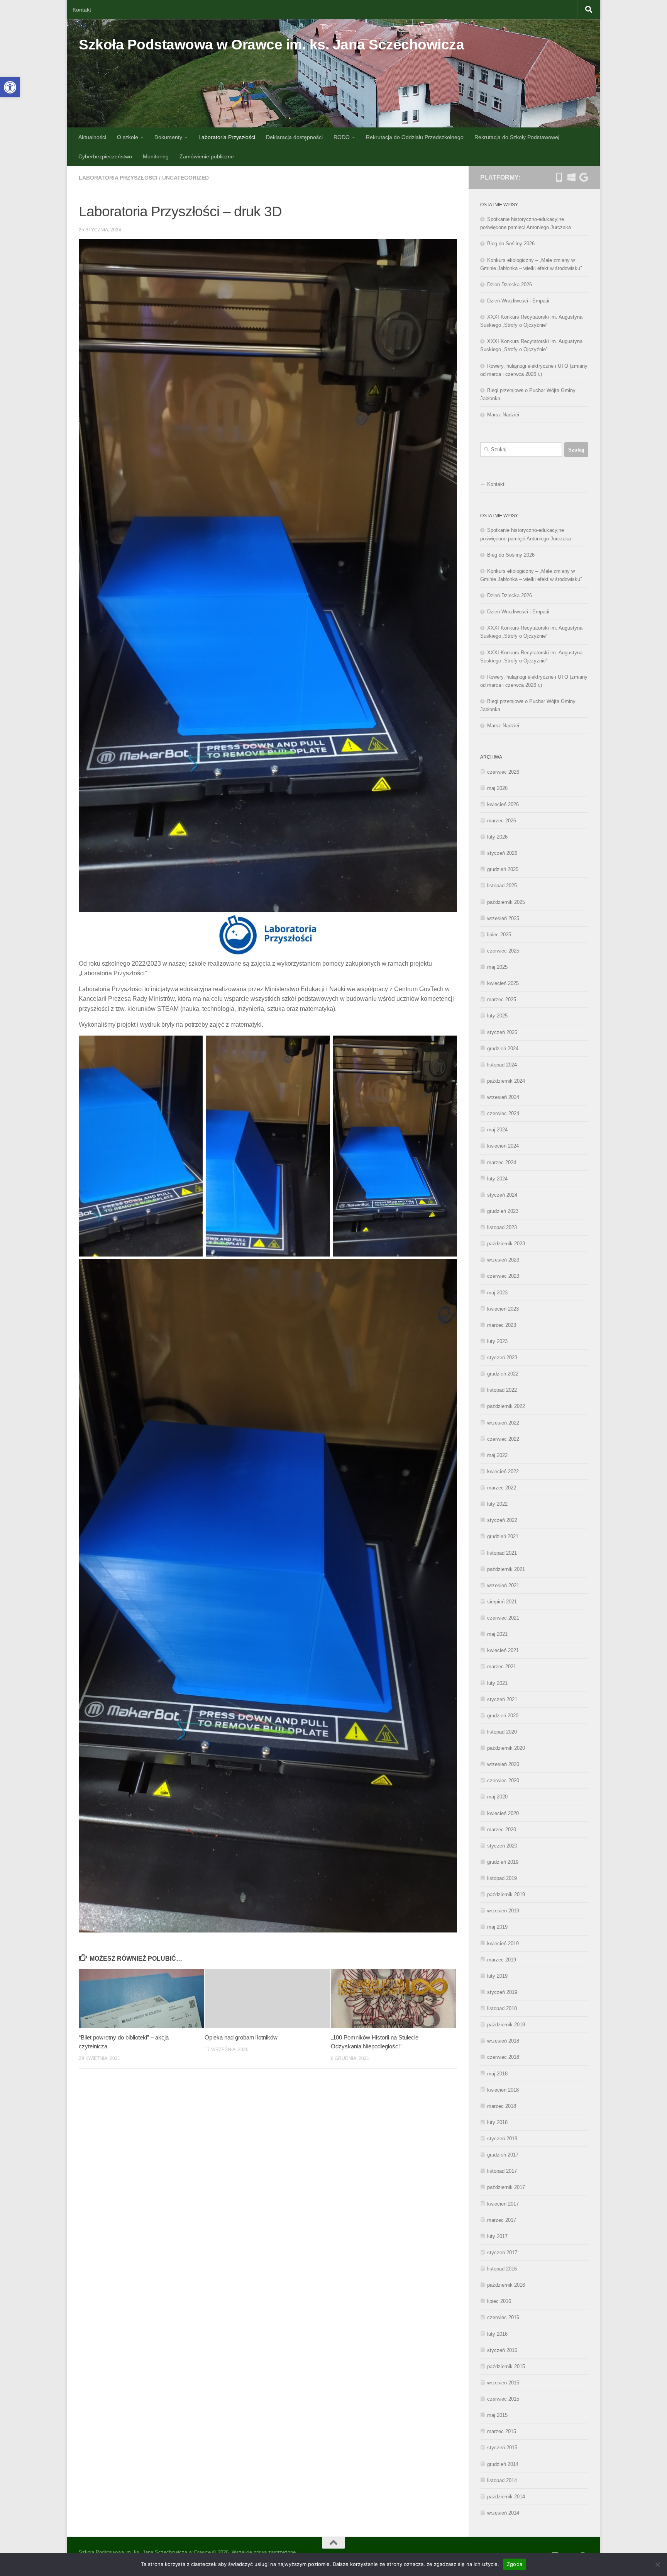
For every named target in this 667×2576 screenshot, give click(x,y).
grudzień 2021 (503, 1536)
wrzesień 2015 (503, 2383)
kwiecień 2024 (503, 1146)
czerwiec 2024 (503, 1113)
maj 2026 (497, 788)
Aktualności (92, 137)
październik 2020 (506, 1748)
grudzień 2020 (503, 1716)
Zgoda (515, 2564)
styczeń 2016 (502, 2350)
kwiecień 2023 (503, 1309)
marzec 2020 (502, 1830)
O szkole (128, 137)
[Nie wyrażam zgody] (657, 2564)
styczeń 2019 (502, 1992)
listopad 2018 (502, 2008)
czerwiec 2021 (503, 1618)
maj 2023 (497, 1293)
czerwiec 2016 (503, 2317)
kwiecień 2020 (503, 1813)
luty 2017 (497, 2236)
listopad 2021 (502, 1553)
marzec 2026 (502, 821)
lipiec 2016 (499, 2301)
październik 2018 (506, 2025)
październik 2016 (506, 2285)
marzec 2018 (502, 2106)
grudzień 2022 (503, 1374)
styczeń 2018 (502, 2139)
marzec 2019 (502, 1960)
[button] (10, 87)
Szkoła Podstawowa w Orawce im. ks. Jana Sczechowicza (271, 45)
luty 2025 (497, 1016)
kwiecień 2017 (503, 2204)
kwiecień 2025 (503, 983)
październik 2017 (506, 2187)
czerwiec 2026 (503, 772)
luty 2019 (497, 1976)
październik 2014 (506, 2497)
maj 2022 (497, 1455)
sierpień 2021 (502, 1602)
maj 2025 (497, 967)
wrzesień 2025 (503, 918)
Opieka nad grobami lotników (241, 2037)
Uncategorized (185, 178)
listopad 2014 (502, 2480)
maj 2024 (497, 1130)
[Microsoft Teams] (571, 177)
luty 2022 (497, 1504)
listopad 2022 (502, 1390)
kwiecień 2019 (503, 1943)
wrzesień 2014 (503, 2513)
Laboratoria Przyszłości (227, 137)
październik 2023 (506, 1244)
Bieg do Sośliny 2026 (511, 244)
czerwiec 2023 (503, 1276)
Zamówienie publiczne (207, 156)
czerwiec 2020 (503, 1780)
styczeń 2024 (502, 1195)
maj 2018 (497, 2074)
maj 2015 (497, 2415)
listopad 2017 (502, 2171)
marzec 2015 (502, 2431)
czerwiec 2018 (503, 2057)
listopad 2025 (502, 886)
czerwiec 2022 (503, 1439)
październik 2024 (506, 1081)
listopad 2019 (502, 1878)
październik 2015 (506, 2366)
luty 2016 (497, 2334)
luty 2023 (497, 1341)
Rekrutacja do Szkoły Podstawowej (517, 137)
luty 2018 (497, 2122)
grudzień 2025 (503, 869)
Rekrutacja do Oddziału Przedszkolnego (415, 137)
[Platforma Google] (584, 177)
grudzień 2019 (503, 1862)
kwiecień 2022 (503, 1471)
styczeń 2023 (502, 1358)
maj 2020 (497, 1797)
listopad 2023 (502, 1227)
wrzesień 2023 (503, 1260)
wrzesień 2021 (503, 1585)
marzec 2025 (502, 999)
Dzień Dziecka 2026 (510, 284)
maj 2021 (497, 1634)
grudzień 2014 (503, 2464)
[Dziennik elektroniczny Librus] (559, 177)
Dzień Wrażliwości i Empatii (518, 301)
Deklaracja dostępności (294, 137)
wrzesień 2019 (503, 1911)
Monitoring (156, 156)
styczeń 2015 (502, 2448)
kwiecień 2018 (503, 2090)
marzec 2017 (502, 2220)
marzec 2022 (502, 1488)
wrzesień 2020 (503, 1764)
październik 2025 (506, 902)
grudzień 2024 (503, 1049)
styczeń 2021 (502, 1699)
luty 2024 (497, 1179)
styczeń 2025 (502, 1032)
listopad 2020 (502, 1732)
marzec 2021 (502, 1667)
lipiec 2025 (499, 935)
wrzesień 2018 (503, 2041)
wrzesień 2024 (503, 1097)
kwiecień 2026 (503, 804)
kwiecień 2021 (503, 1650)
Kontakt (82, 10)
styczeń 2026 (502, 853)
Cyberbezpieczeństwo (105, 156)
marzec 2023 (502, 1325)
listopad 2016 (502, 2269)
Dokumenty (168, 137)
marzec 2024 (502, 1162)
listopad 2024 (502, 1065)
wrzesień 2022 (503, 1423)
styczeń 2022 (502, 1520)
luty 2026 (497, 837)
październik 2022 (506, 1406)
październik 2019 (506, 1894)
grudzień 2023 (503, 1211)
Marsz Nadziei (503, 415)
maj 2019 (497, 1927)
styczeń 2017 (502, 2253)
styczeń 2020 (502, 1846)
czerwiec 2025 (503, 951)
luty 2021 (497, 1683)
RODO (342, 137)
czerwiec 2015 (503, 2399)
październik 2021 (506, 1569)
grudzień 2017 (503, 2155)
